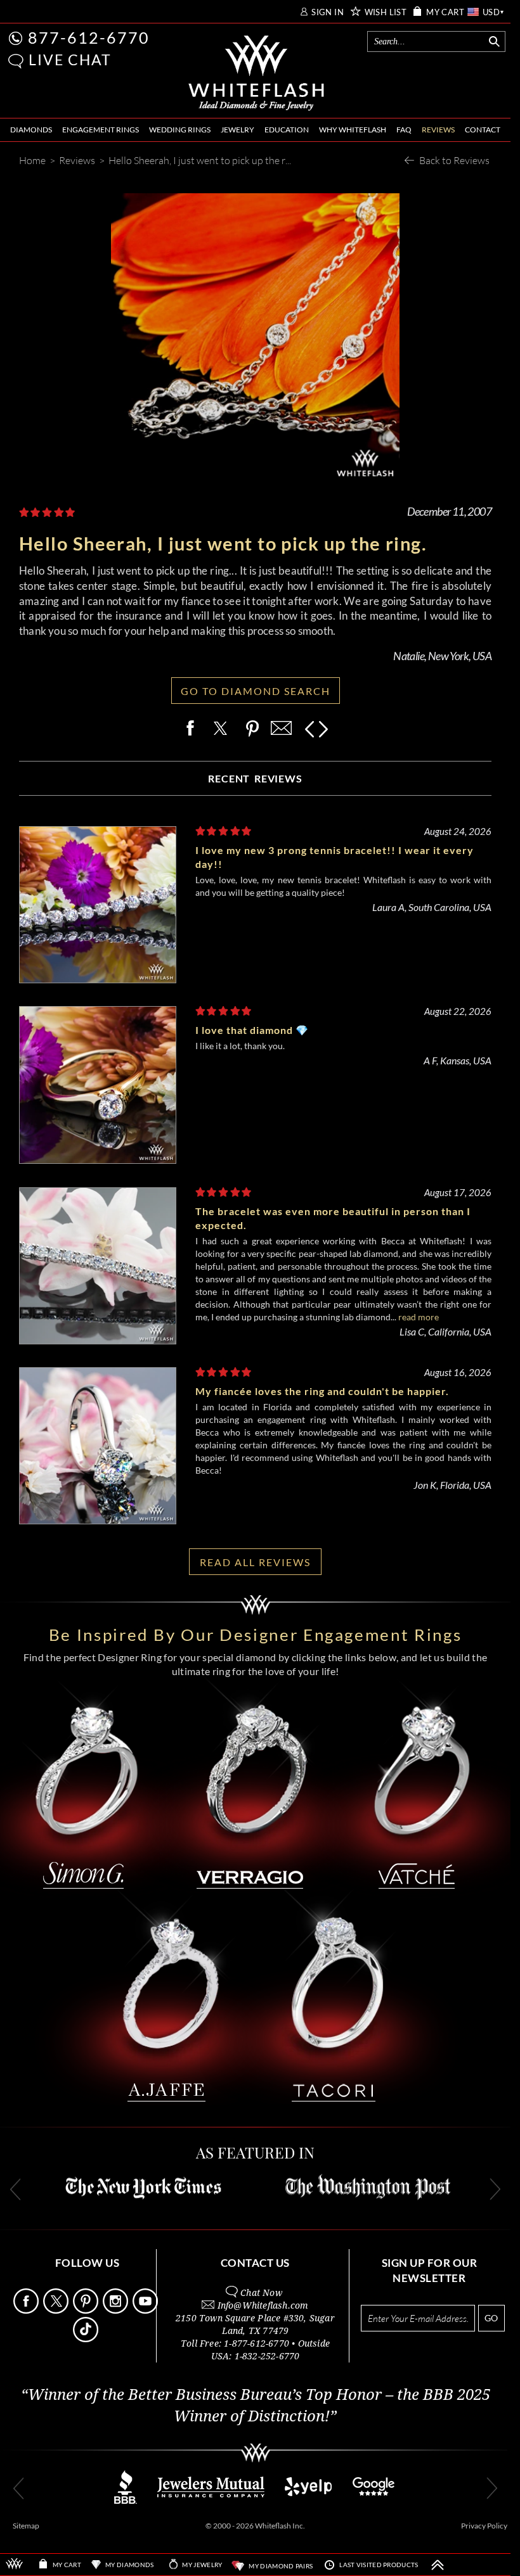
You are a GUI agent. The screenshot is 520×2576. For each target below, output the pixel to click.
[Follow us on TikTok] (87, 2339)
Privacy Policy (484, 2526)
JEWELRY (237, 130)
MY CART (445, 12)
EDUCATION (287, 130)
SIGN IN (328, 12)
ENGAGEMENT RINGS (101, 130)
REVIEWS (438, 130)
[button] (16, 61)
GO (491, 2318)
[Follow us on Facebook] (27, 2310)
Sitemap (26, 2526)
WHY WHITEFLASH (353, 130)
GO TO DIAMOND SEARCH (256, 691)
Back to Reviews (454, 160)
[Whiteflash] (256, 73)
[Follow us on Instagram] (117, 2310)
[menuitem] (31, 130)
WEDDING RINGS (180, 130)
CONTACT (483, 130)
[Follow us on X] (57, 2310)
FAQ (404, 130)
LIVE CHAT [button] (70, 60)
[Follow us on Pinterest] (87, 2310)
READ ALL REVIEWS (255, 1562)
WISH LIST (386, 12)
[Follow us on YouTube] (146, 2310)
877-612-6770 (89, 37)
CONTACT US (255, 2263)
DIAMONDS (31, 130)
